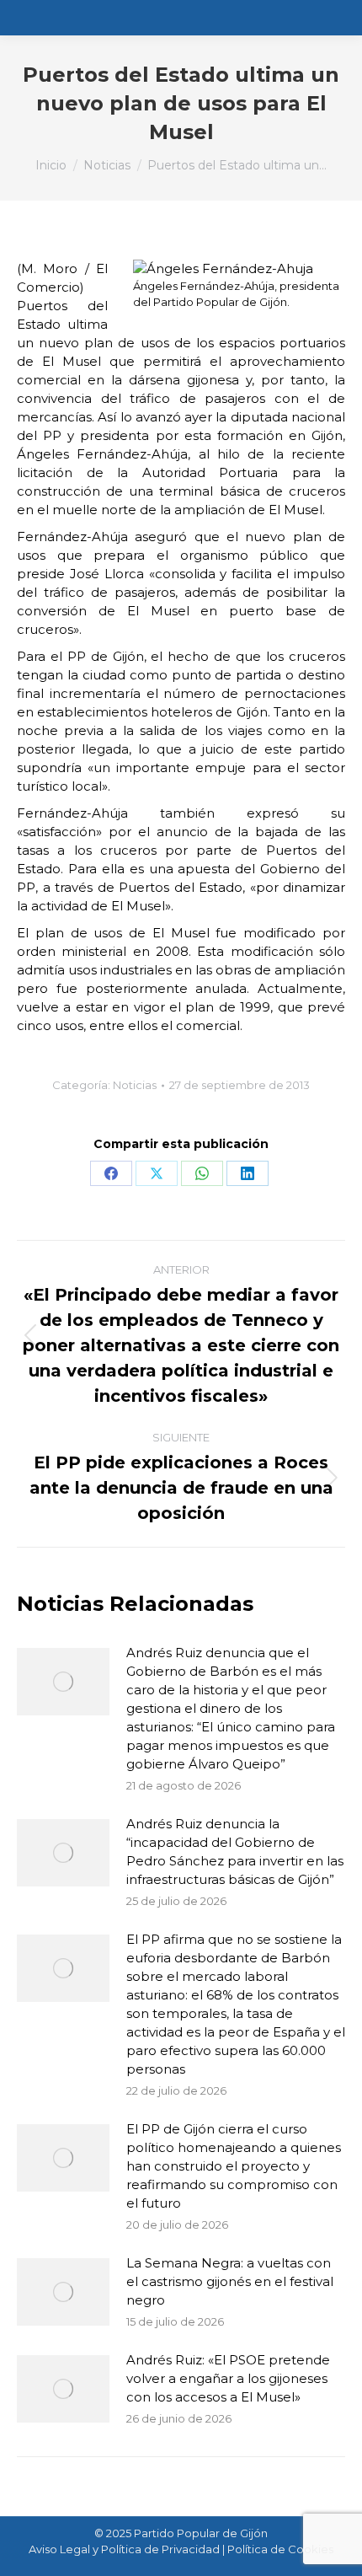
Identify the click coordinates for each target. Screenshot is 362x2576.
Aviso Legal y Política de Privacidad (124, 2549)
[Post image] (63, 1682)
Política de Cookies (280, 2549)
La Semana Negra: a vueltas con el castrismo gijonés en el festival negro (230, 2281)
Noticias (135, 1085)
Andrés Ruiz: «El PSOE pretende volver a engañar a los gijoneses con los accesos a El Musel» (228, 2378)
